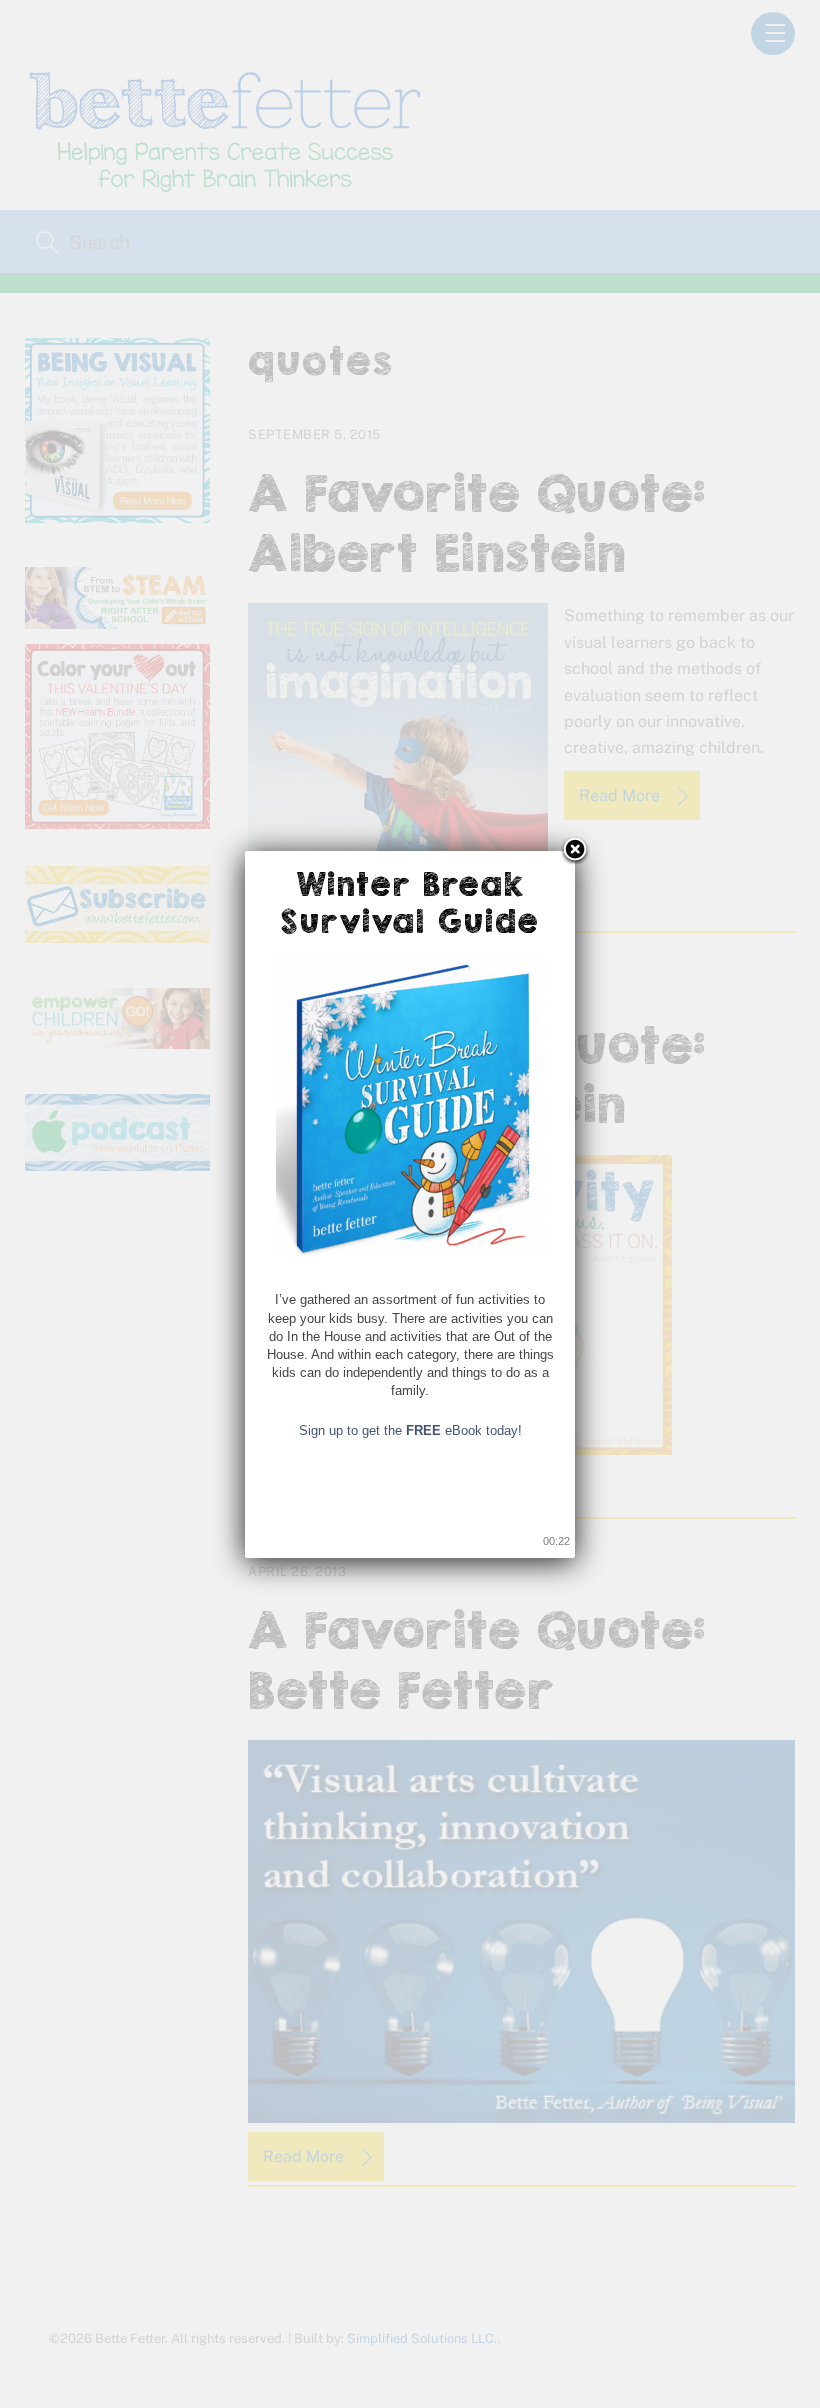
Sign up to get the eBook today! (410, 1430)
